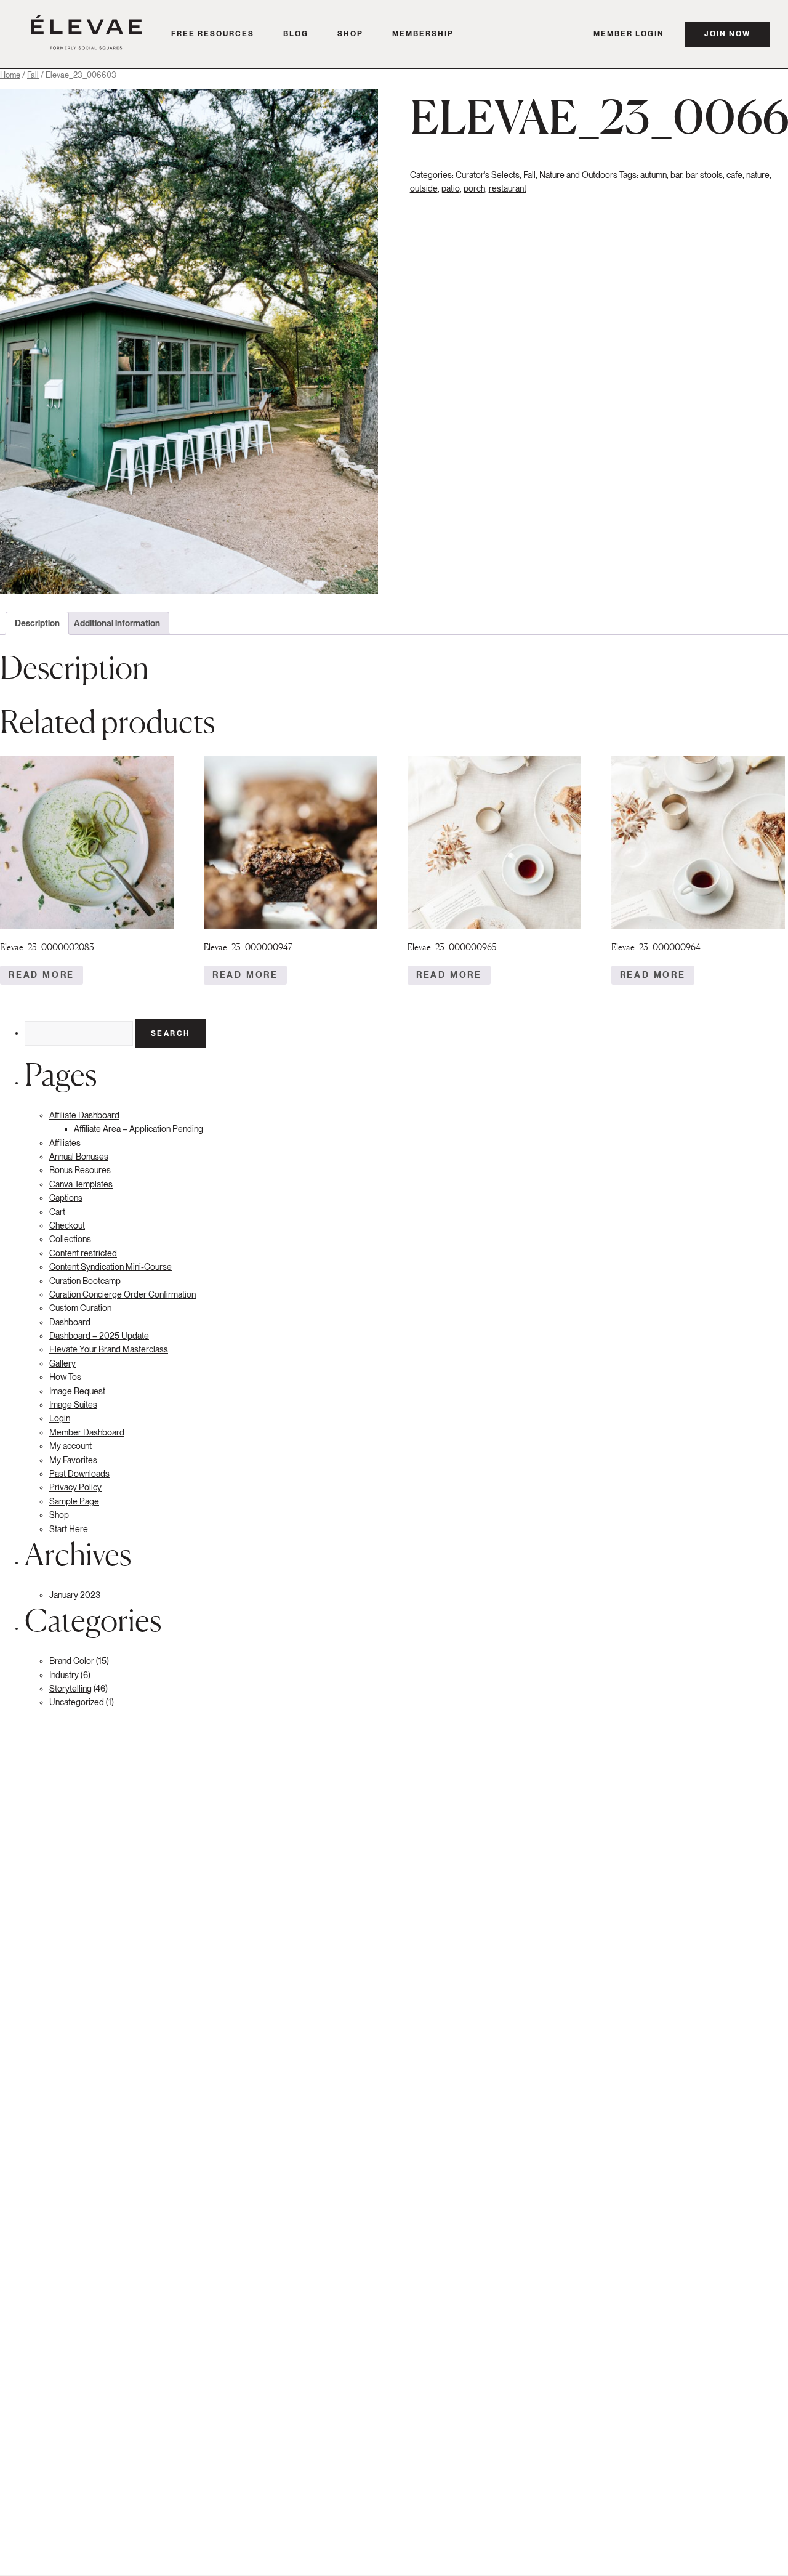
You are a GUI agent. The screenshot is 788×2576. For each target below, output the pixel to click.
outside (424, 188)
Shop (350, 34)
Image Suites (73, 1405)
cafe (734, 175)
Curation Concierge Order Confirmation (123, 1294)
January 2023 (75, 1595)
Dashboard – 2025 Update (99, 1336)
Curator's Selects (488, 175)
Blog (296, 34)
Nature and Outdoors (578, 175)
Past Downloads (79, 1474)
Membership (423, 34)
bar (676, 175)
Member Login (629, 34)
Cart (57, 1212)
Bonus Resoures (80, 1170)
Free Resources (213, 34)
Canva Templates (81, 1184)
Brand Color (72, 1661)
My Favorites (73, 1460)
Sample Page (74, 1501)
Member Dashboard (87, 1432)
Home (10, 75)
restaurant (508, 188)
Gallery (62, 1363)
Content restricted (83, 1253)
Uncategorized (77, 1702)
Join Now (727, 34)
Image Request (77, 1391)
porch (474, 188)
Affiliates (65, 1143)
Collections (70, 1239)
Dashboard (70, 1322)
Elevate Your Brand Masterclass (109, 1349)
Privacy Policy (75, 1487)
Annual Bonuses (79, 1157)
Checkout (67, 1225)
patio (451, 188)
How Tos (65, 1377)
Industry (64, 1675)
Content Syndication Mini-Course (111, 1267)
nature (758, 175)
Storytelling (70, 1689)
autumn (653, 175)
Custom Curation (80, 1308)
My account (70, 1446)
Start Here (69, 1529)
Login (60, 1418)
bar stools (704, 175)
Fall (33, 75)
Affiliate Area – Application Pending (139, 1129)
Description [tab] (37, 623)
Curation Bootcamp (85, 1281)
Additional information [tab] (117, 623)
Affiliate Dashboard (84, 1115)
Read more (42, 975)
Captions (66, 1198)
